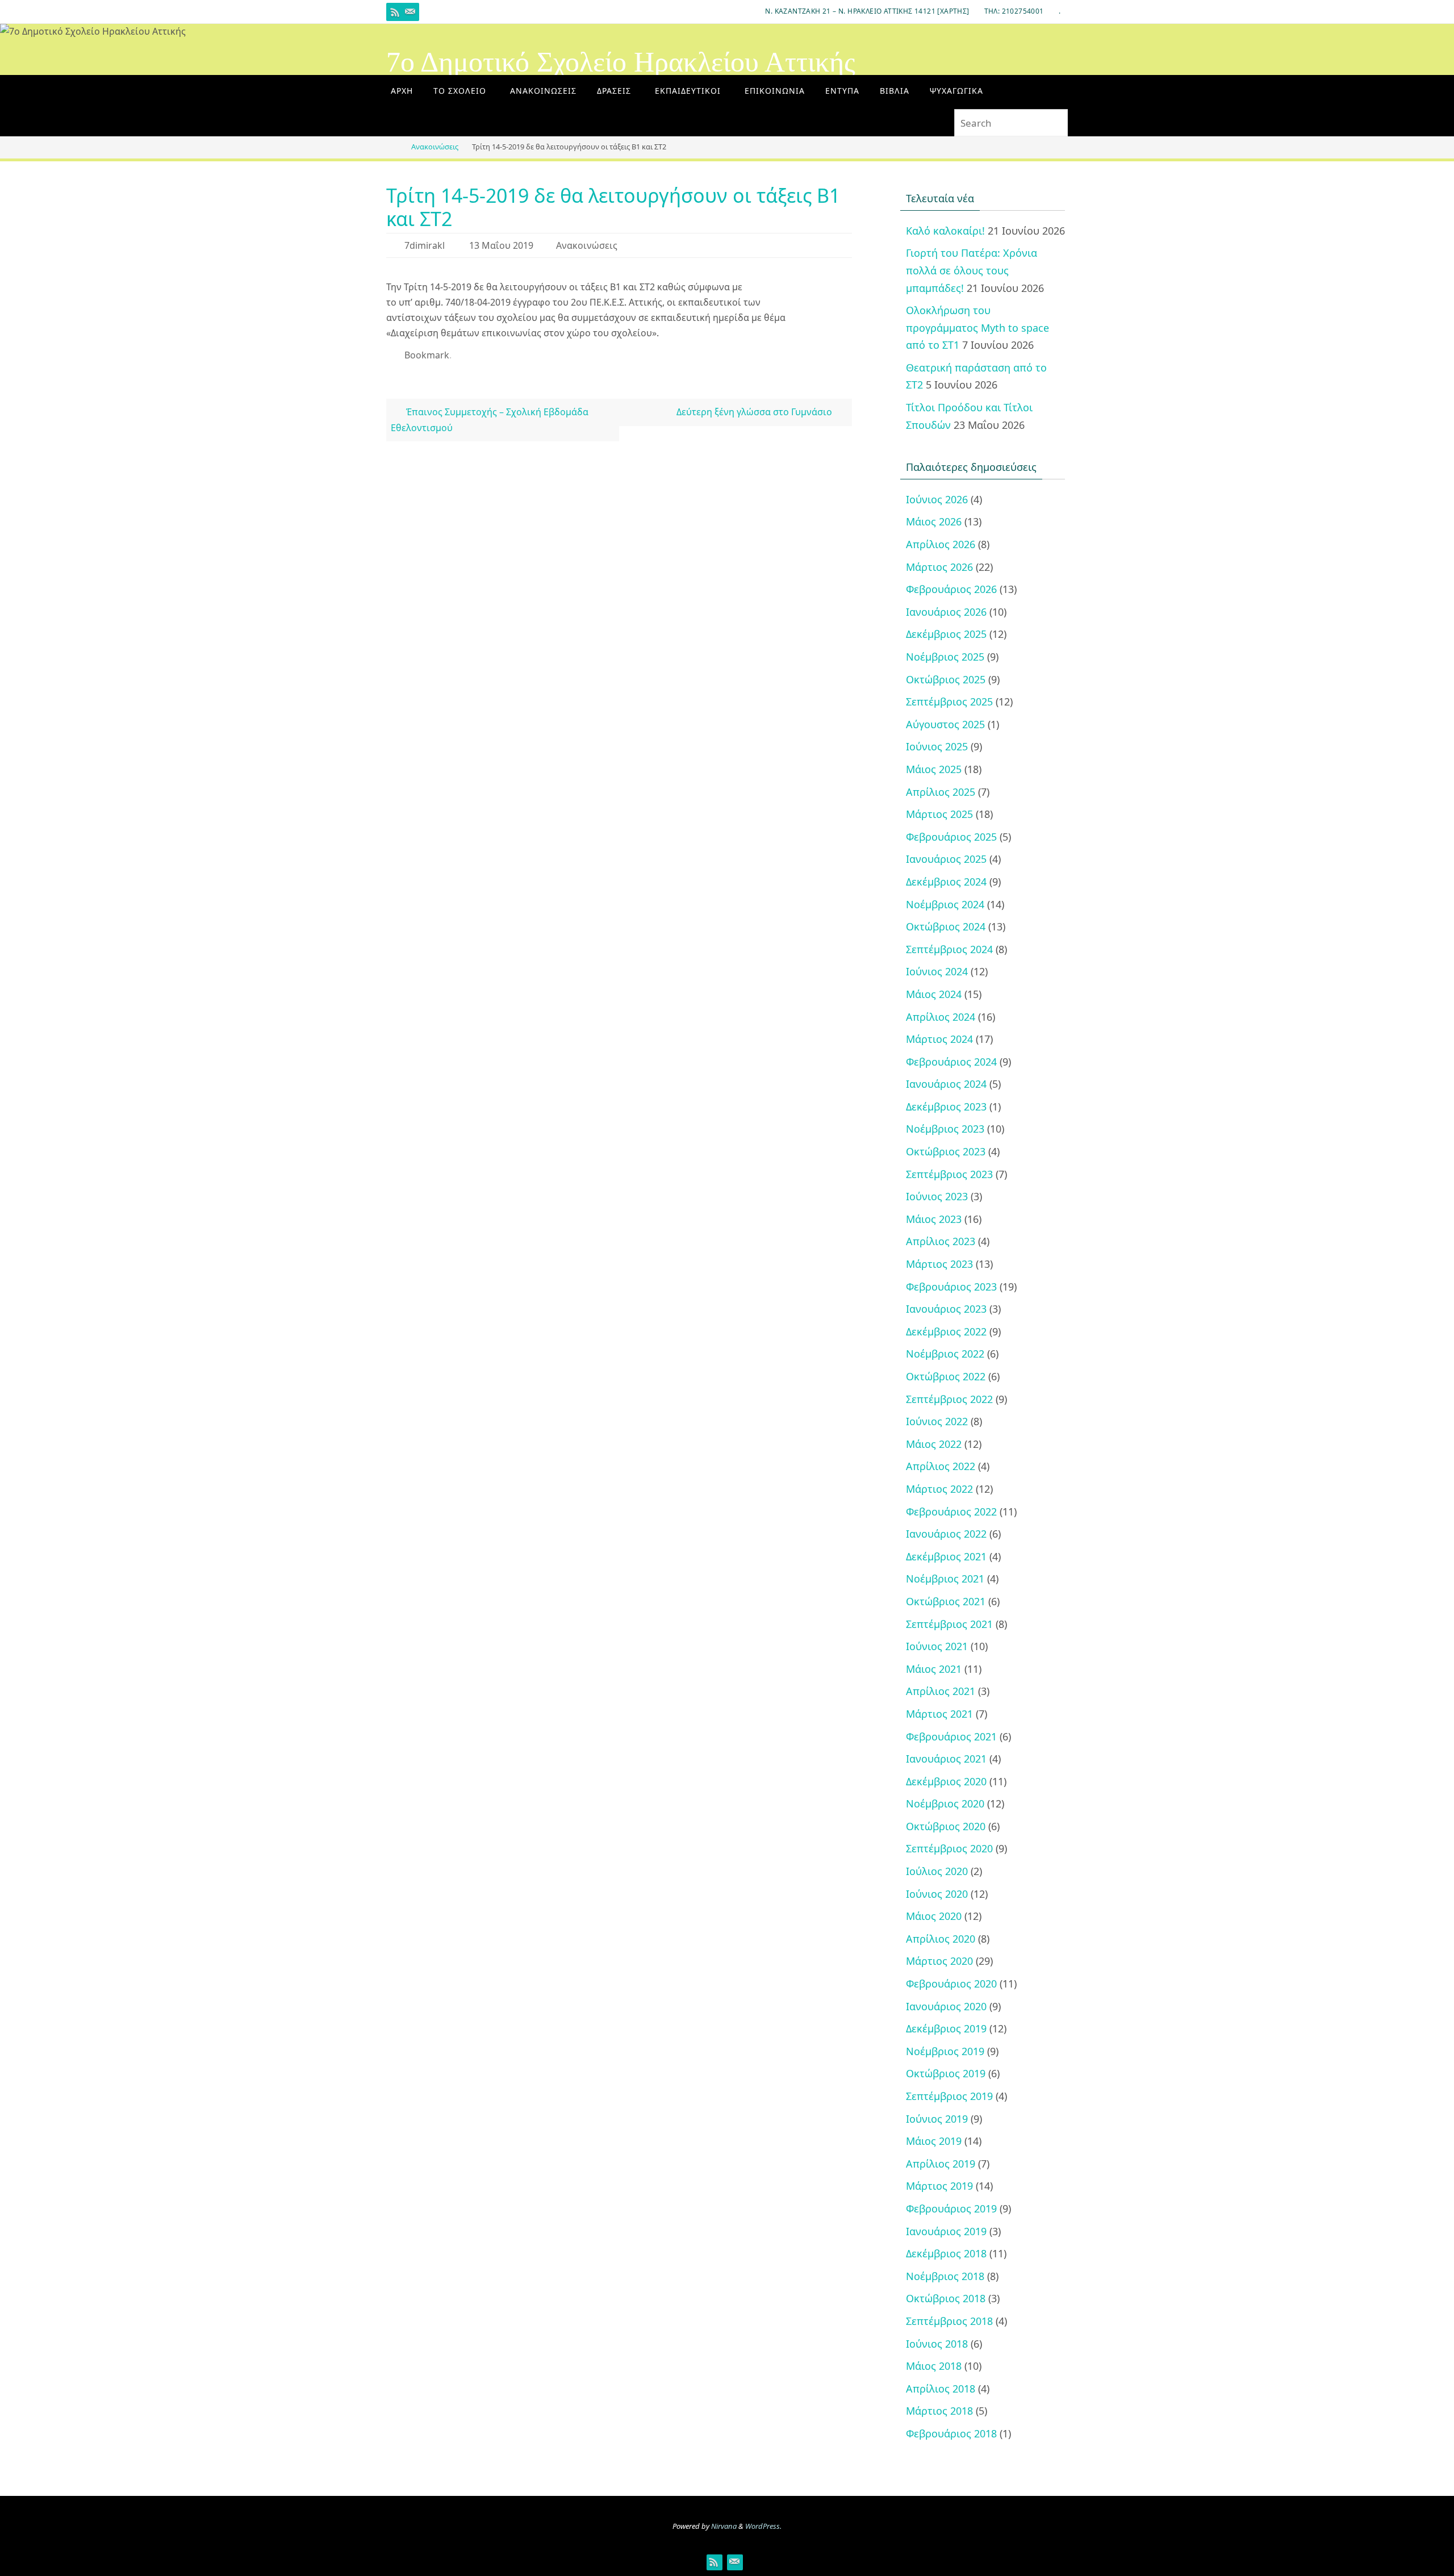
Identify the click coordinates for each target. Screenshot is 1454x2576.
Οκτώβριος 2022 (946, 1376)
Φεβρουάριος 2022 (951, 1512)
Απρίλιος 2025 (941, 792)
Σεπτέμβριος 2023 (949, 1174)
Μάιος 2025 (934, 769)
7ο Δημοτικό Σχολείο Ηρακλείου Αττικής (621, 62)
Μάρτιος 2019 (939, 2186)
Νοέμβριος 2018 (945, 2276)
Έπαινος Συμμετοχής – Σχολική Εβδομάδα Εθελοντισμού (489, 419)
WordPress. (763, 2526)
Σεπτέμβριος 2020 (949, 1848)
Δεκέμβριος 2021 (946, 1556)
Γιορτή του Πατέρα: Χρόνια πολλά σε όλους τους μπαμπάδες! (972, 270)
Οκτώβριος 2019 (946, 2073)
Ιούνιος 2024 (937, 971)
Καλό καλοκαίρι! (945, 231)
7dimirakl (425, 245)
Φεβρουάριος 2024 (951, 1062)
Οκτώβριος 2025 (946, 679)
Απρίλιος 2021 (941, 1691)
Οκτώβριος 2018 (946, 2298)
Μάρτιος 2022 (939, 1489)
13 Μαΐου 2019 (501, 245)
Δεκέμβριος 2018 (946, 2253)
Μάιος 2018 (934, 2366)
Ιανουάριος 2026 (946, 612)
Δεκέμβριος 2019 (946, 2028)
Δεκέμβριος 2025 (946, 634)
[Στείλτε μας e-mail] (410, 12)
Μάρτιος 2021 (939, 1714)
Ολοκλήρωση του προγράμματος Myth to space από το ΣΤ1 (977, 327)
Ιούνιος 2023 (937, 1196)
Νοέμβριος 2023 (945, 1129)
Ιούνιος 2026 (937, 499)
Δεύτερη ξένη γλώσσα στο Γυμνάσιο (755, 412)
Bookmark (427, 355)
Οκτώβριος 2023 (946, 1151)
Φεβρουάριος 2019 (951, 2208)
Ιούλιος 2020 (937, 1871)
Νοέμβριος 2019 (945, 2051)
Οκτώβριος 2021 (946, 1601)
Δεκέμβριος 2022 (946, 1331)
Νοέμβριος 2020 (945, 1803)
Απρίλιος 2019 (941, 2164)
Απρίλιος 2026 (941, 544)
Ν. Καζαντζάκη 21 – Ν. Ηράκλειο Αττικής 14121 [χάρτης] (867, 11)
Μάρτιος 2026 (939, 567)
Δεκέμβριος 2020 (946, 1781)
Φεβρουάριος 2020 (951, 1984)
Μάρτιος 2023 (939, 1264)
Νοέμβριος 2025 (945, 657)
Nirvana (724, 2526)
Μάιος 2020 (934, 1916)
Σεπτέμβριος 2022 (949, 1399)
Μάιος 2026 (934, 521)
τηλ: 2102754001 (1014, 11)
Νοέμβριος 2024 (945, 904)
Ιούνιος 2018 (937, 2344)
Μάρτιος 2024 (939, 1039)
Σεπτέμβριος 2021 (949, 1624)
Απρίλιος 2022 (941, 1466)
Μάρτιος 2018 (939, 2411)
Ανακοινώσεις (435, 147)
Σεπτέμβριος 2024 (949, 949)
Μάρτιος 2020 (939, 1961)
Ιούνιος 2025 (937, 746)
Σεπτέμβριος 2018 (949, 2321)
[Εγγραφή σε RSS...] (395, 12)
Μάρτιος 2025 (939, 814)
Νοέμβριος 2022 (945, 1354)
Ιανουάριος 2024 (946, 1084)
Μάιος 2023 (934, 1219)
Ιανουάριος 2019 (946, 2231)
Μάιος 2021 (934, 1669)
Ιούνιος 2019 (937, 2119)
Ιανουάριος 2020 (946, 2006)
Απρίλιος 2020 (941, 1939)
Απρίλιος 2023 (941, 1241)
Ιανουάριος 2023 (946, 1309)
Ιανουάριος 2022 (946, 1534)
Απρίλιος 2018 (941, 2389)
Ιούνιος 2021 (937, 1646)
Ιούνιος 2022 (937, 1421)
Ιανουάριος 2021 (946, 1759)
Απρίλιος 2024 (941, 1017)
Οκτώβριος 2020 (946, 1826)
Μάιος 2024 (934, 994)
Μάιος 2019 (934, 2141)
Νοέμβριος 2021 (945, 1579)
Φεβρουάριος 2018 (951, 2433)
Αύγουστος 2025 (945, 724)
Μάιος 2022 (934, 1444)
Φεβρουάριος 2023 (951, 1287)
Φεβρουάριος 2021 (951, 1736)
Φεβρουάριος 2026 (951, 589)
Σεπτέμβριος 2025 (949, 702)
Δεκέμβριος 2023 (946, 1107)
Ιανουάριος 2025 (946, 859)
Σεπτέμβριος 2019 (949, 2096)
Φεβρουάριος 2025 (951, 837)
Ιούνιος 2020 (937, 1894)
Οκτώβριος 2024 (946, 926)
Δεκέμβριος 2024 (946, 882)
